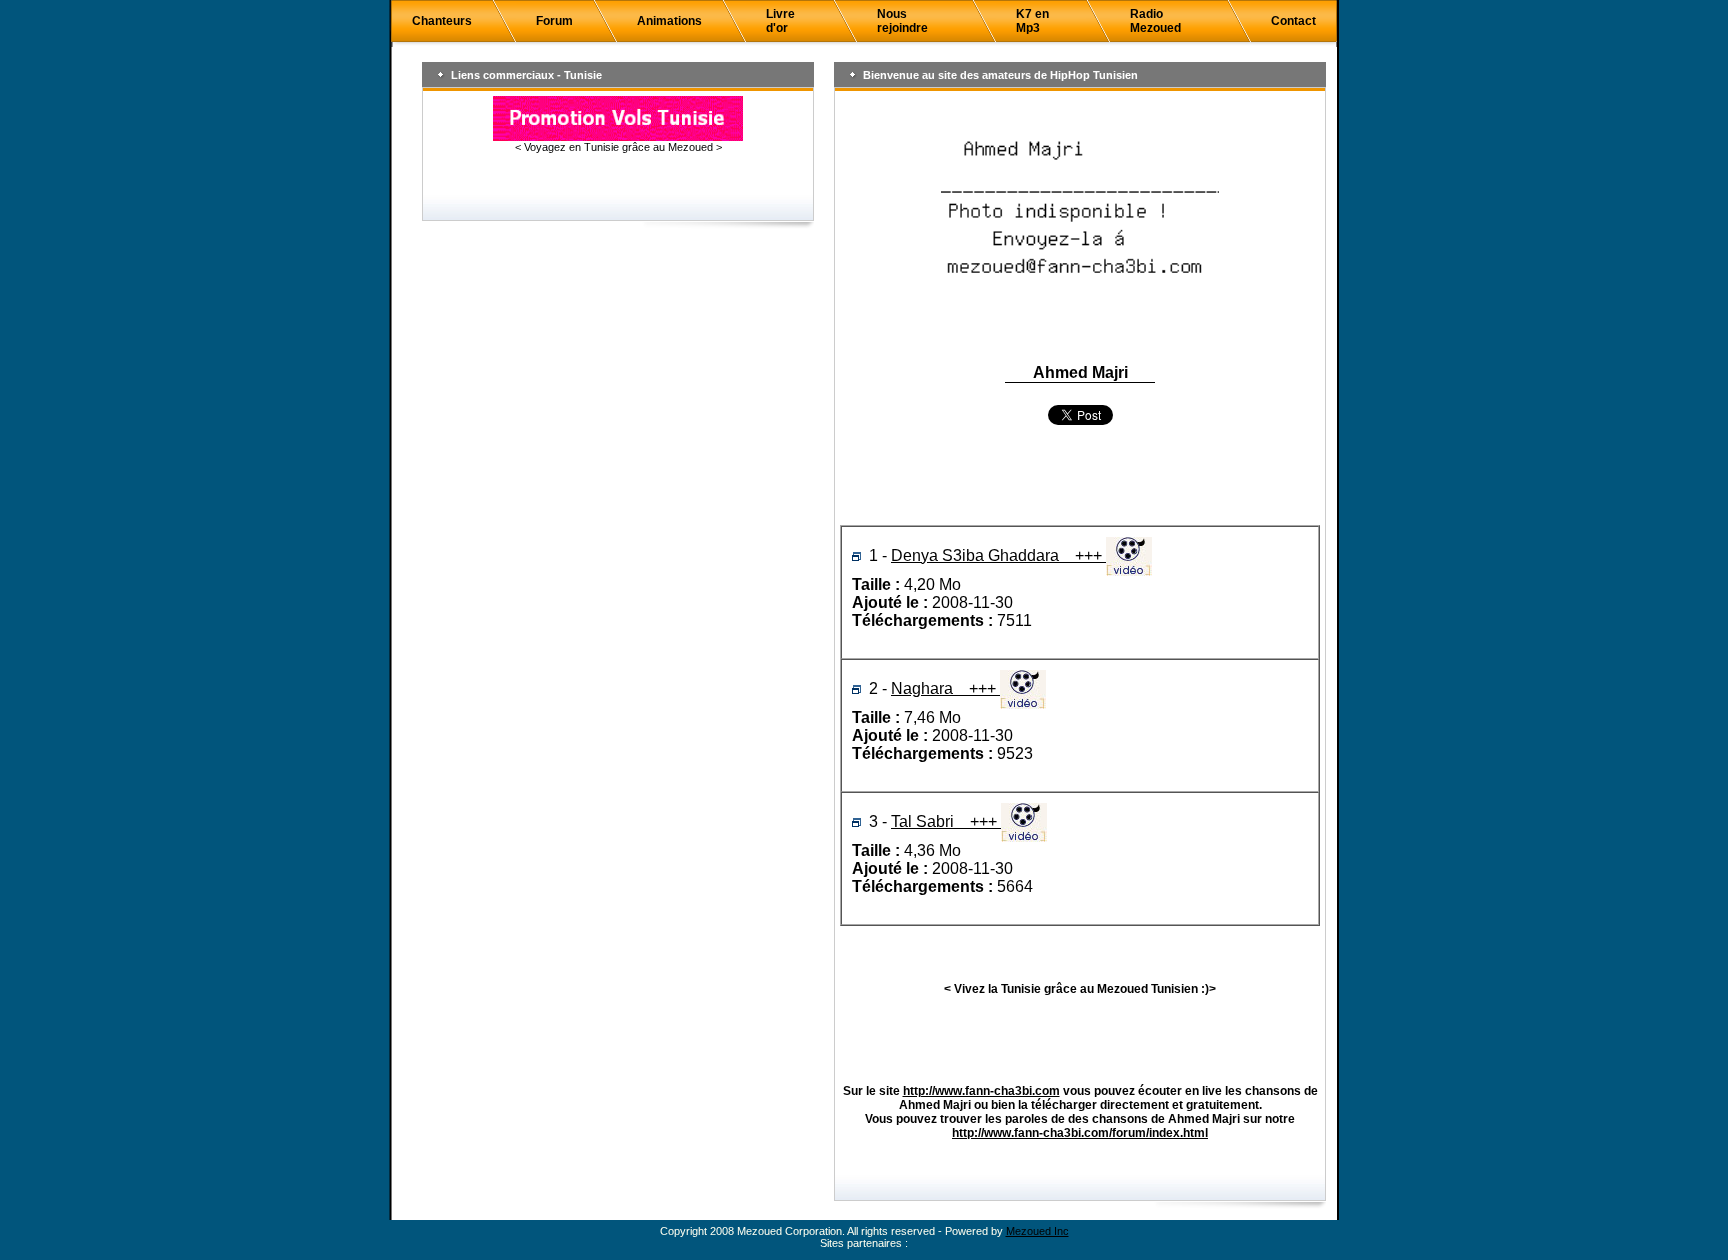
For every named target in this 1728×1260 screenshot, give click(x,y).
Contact (1293, 21)
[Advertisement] (1080, 477)
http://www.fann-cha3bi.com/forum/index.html (1080, 1133)
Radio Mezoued (1155, 21)
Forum (554, 21)
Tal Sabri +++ (946, 821)
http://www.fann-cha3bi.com (981, 1091)
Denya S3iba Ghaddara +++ (998, 555)
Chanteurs (442, 21)
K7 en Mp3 (1032, 21)
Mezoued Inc (1037, 1231)
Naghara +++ (945, 688)
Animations (669, 21)
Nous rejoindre (902, 21)
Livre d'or (780, 21)
